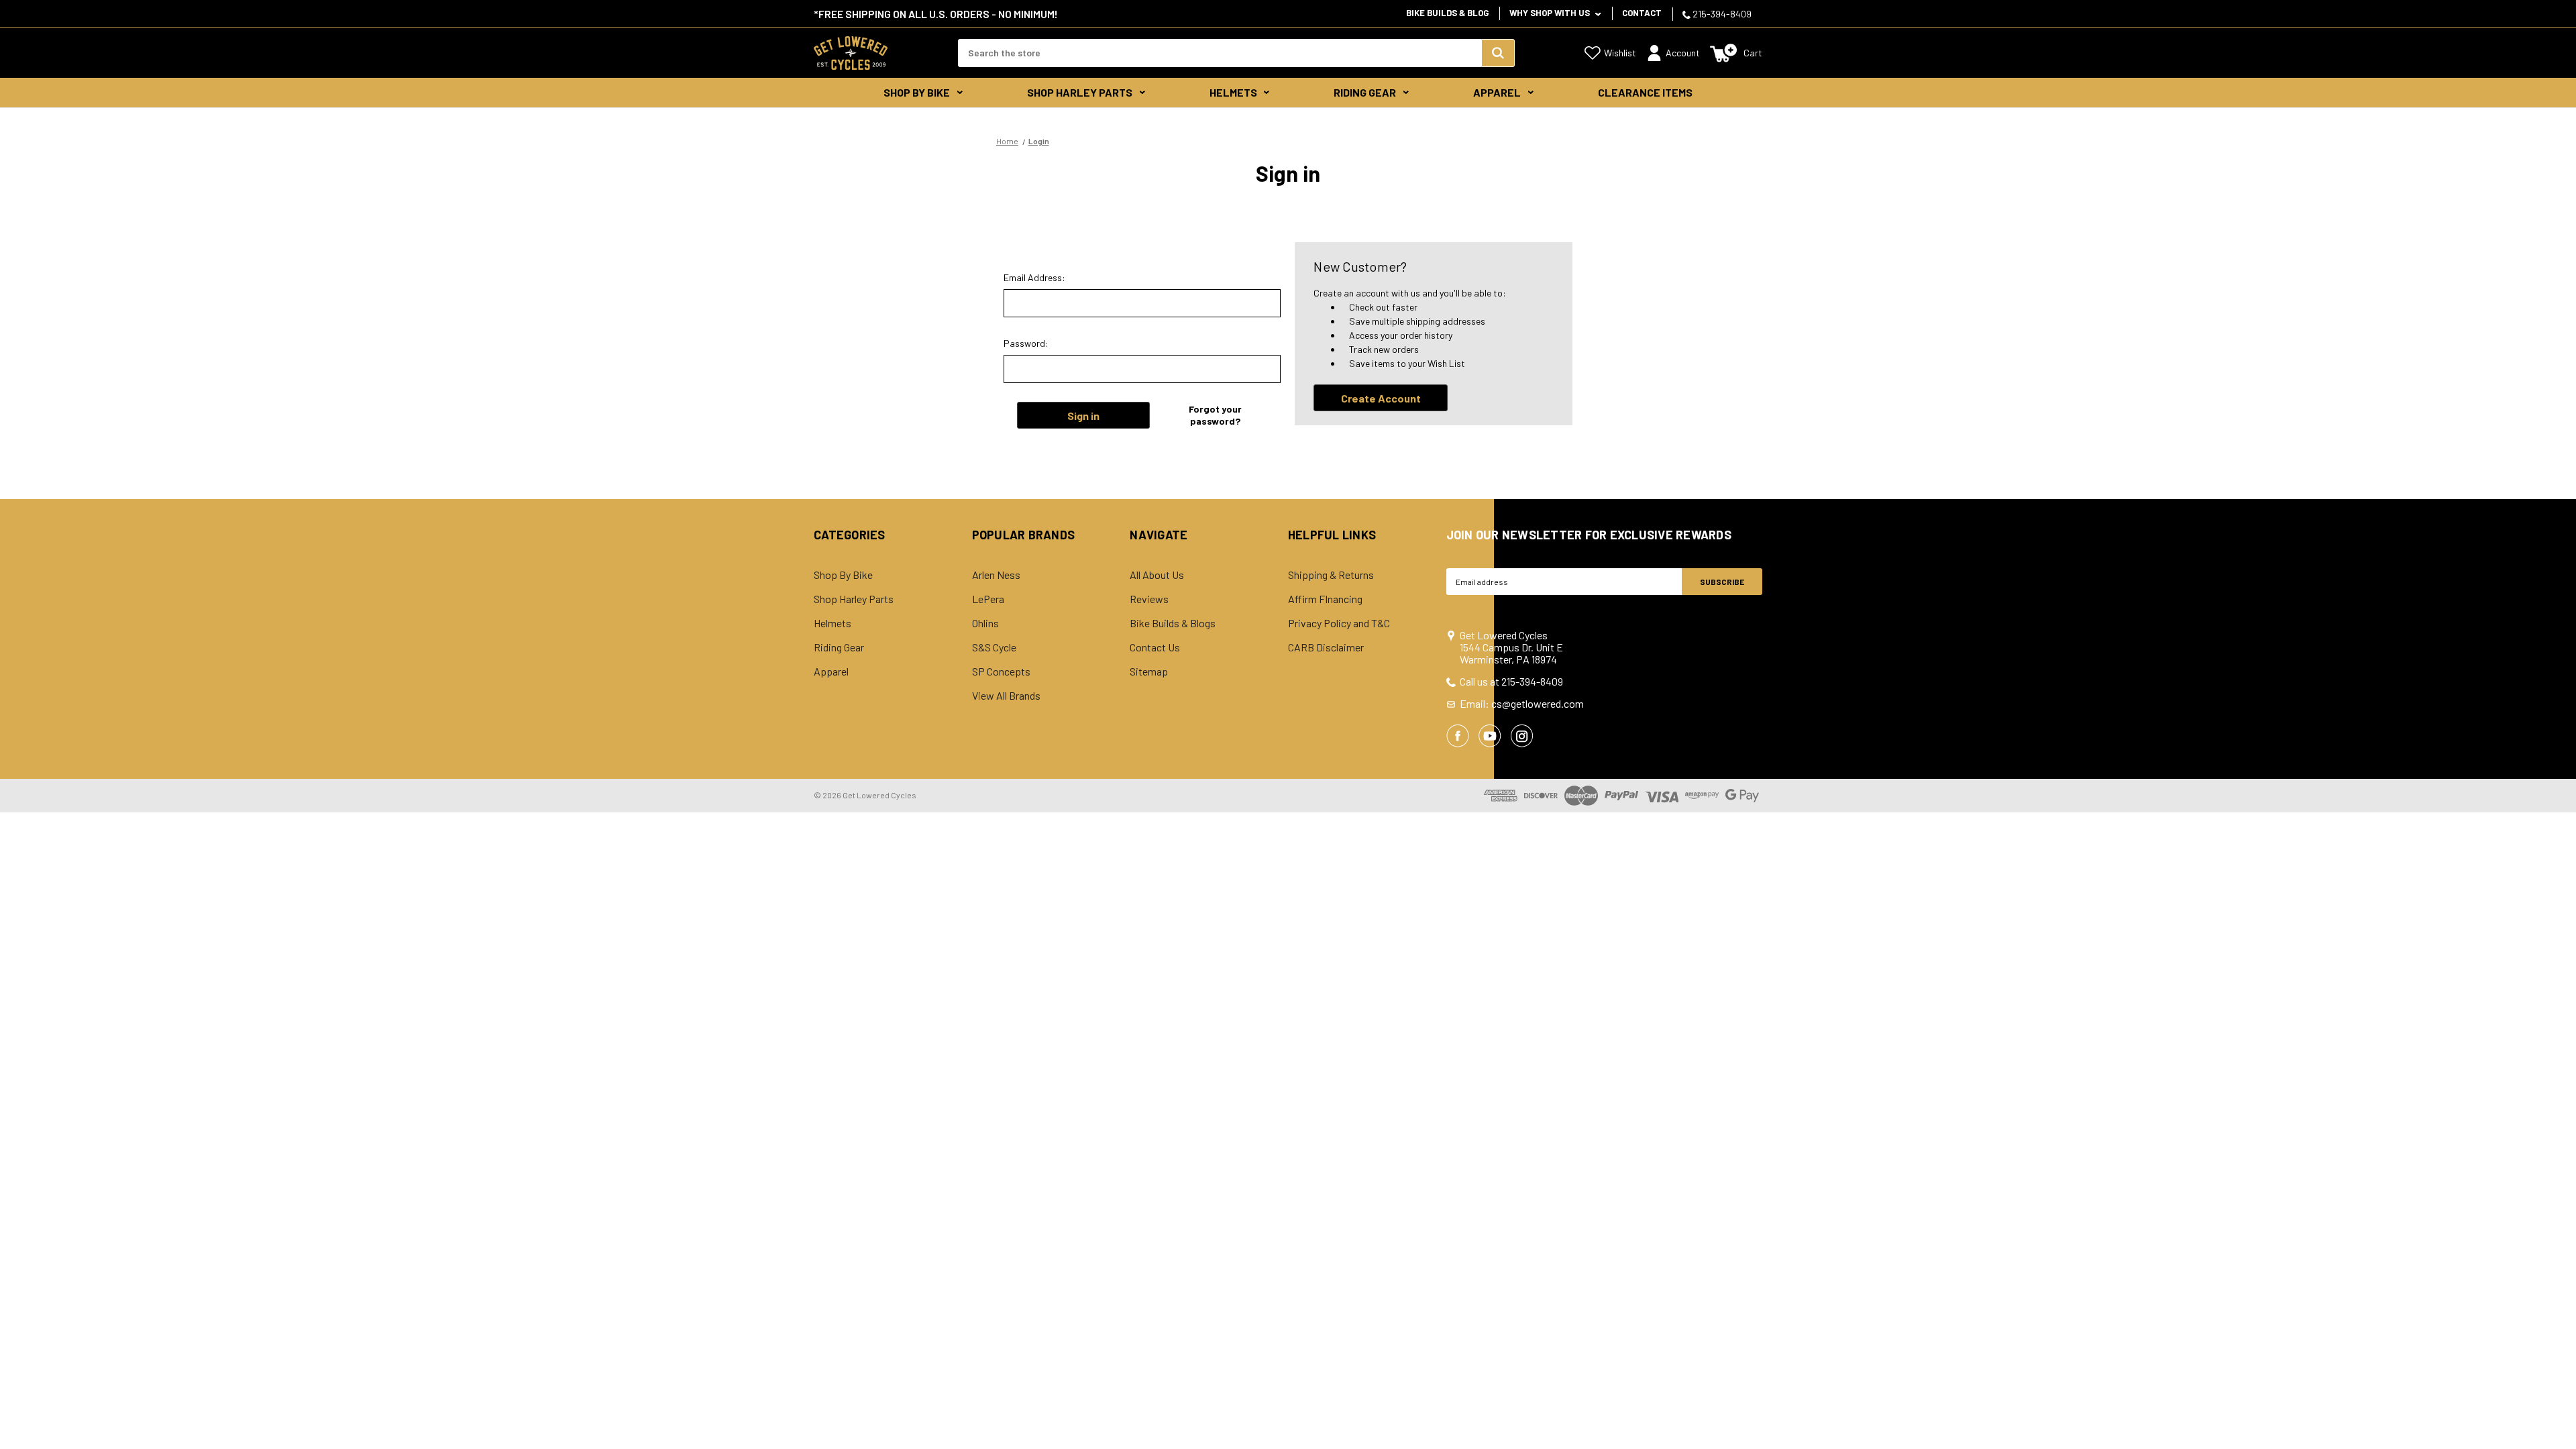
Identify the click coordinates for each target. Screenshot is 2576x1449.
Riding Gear (1365, 92)
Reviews (1149, 599)
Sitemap (1149, 672)
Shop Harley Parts (1080, 92)
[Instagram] (1522, 736)
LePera (988, 599)
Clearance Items (1645, 92)
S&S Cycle (994, 647)
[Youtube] (1490, 736)
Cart (1753, 53)
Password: (1026, 343)
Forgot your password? (1215, 415)
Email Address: (1034, 277)
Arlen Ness (996, 575)
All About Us (1157, 575)
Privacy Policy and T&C (1339, 623)
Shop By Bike (917, 92)
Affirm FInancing (1325, 599)
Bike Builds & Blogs (1173, 623)
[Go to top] (2554, 1413)
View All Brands (1006, 696)
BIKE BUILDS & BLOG (1447, 13)
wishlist (1620, 53)
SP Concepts (1001, 672)
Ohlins (985, 623)
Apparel (1497, 92)
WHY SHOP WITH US (1551, 13)
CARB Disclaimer (1326, 647)
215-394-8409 (1721, 14)
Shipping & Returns (1331, 575)
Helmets (1233, 92)
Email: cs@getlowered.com (1522, 704)
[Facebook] (1458, 736)
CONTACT (1642, 13)
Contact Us (1155, 647)
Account (1683, 53)
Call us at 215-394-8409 (1511, 682)
